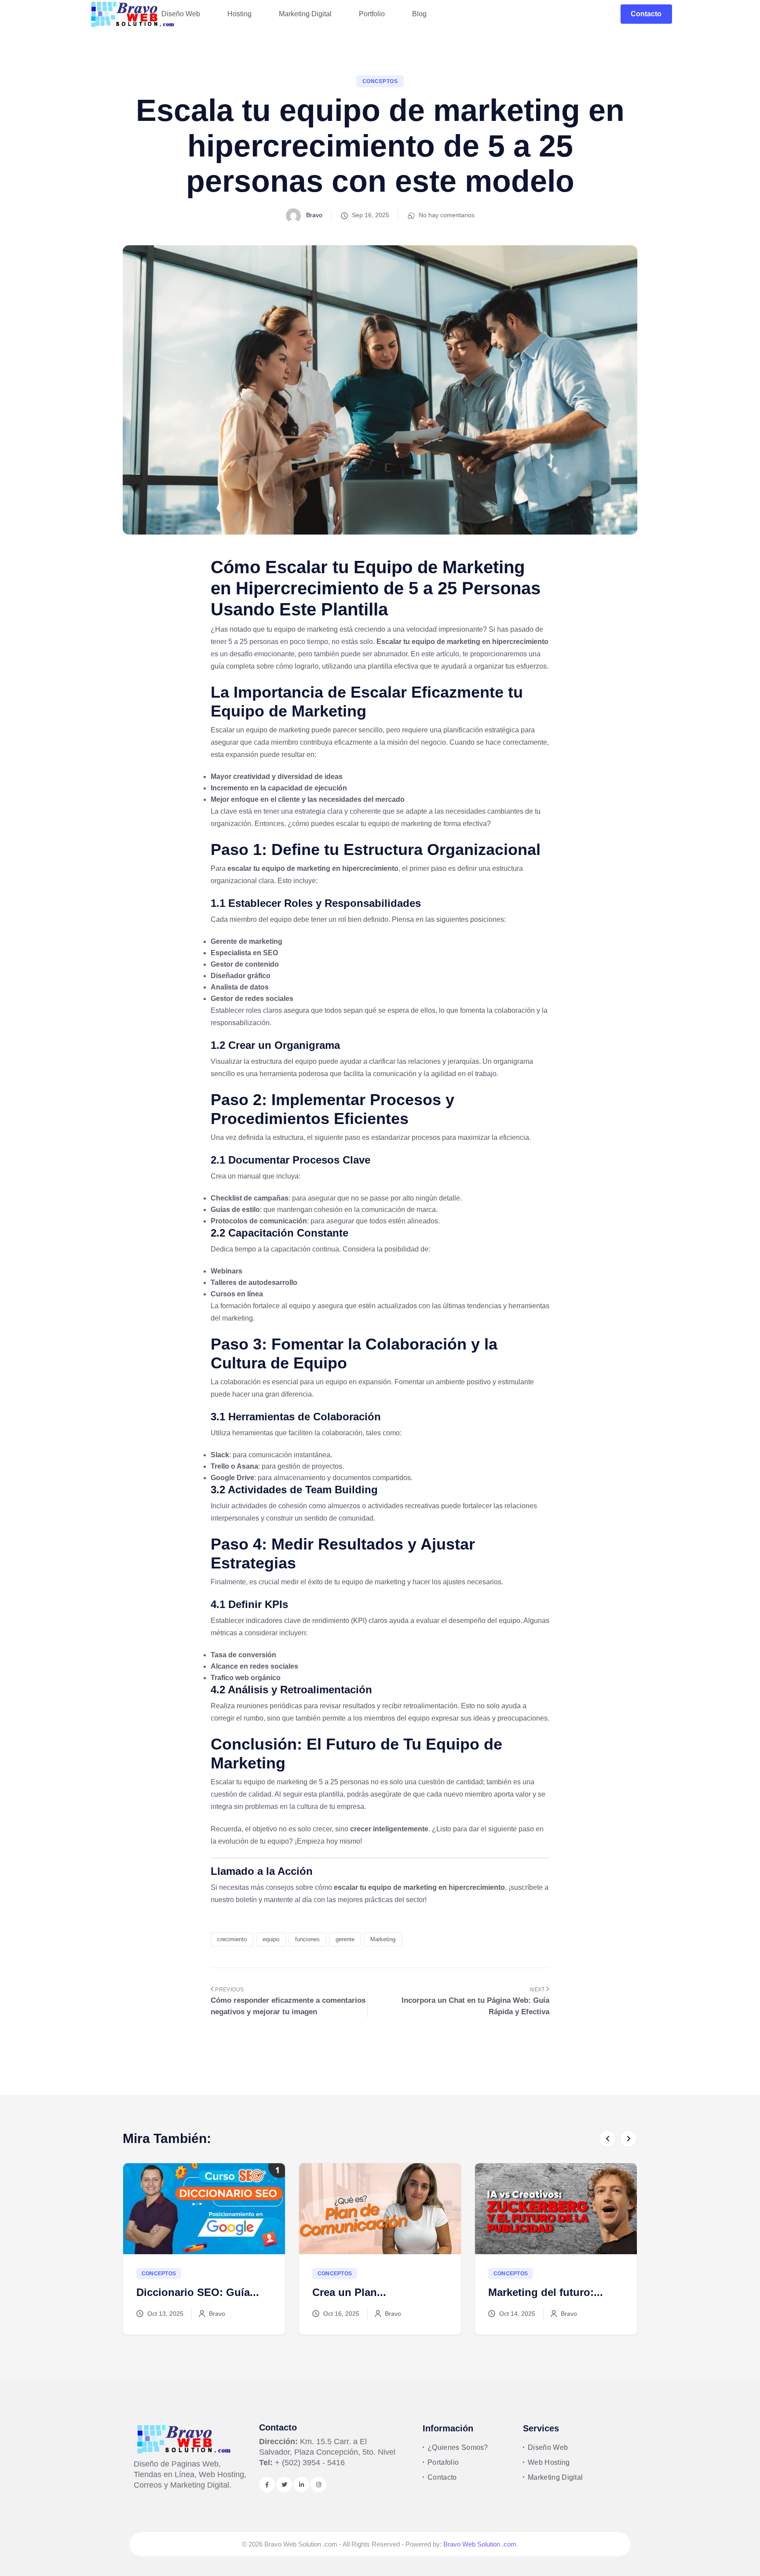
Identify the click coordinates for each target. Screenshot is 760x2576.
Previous (229, 1990)
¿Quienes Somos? (458, 2447)
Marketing (383, 1939)
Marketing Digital (555, 2477)
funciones (307, 1939)
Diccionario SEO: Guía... (550, 2292)
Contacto (646, 14)
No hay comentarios (447, 215)
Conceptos (380, 81)
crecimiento (232, 1939)
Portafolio (443, 2462)
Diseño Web (548, 2447)
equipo (271, 1939)
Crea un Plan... (173, 2292)
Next (538, 1990)
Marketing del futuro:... (370, 2292)
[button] (607, 2139)
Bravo (313, 215)
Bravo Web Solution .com (480, 2544)
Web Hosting (549, 2462)
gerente (345, 1939)
